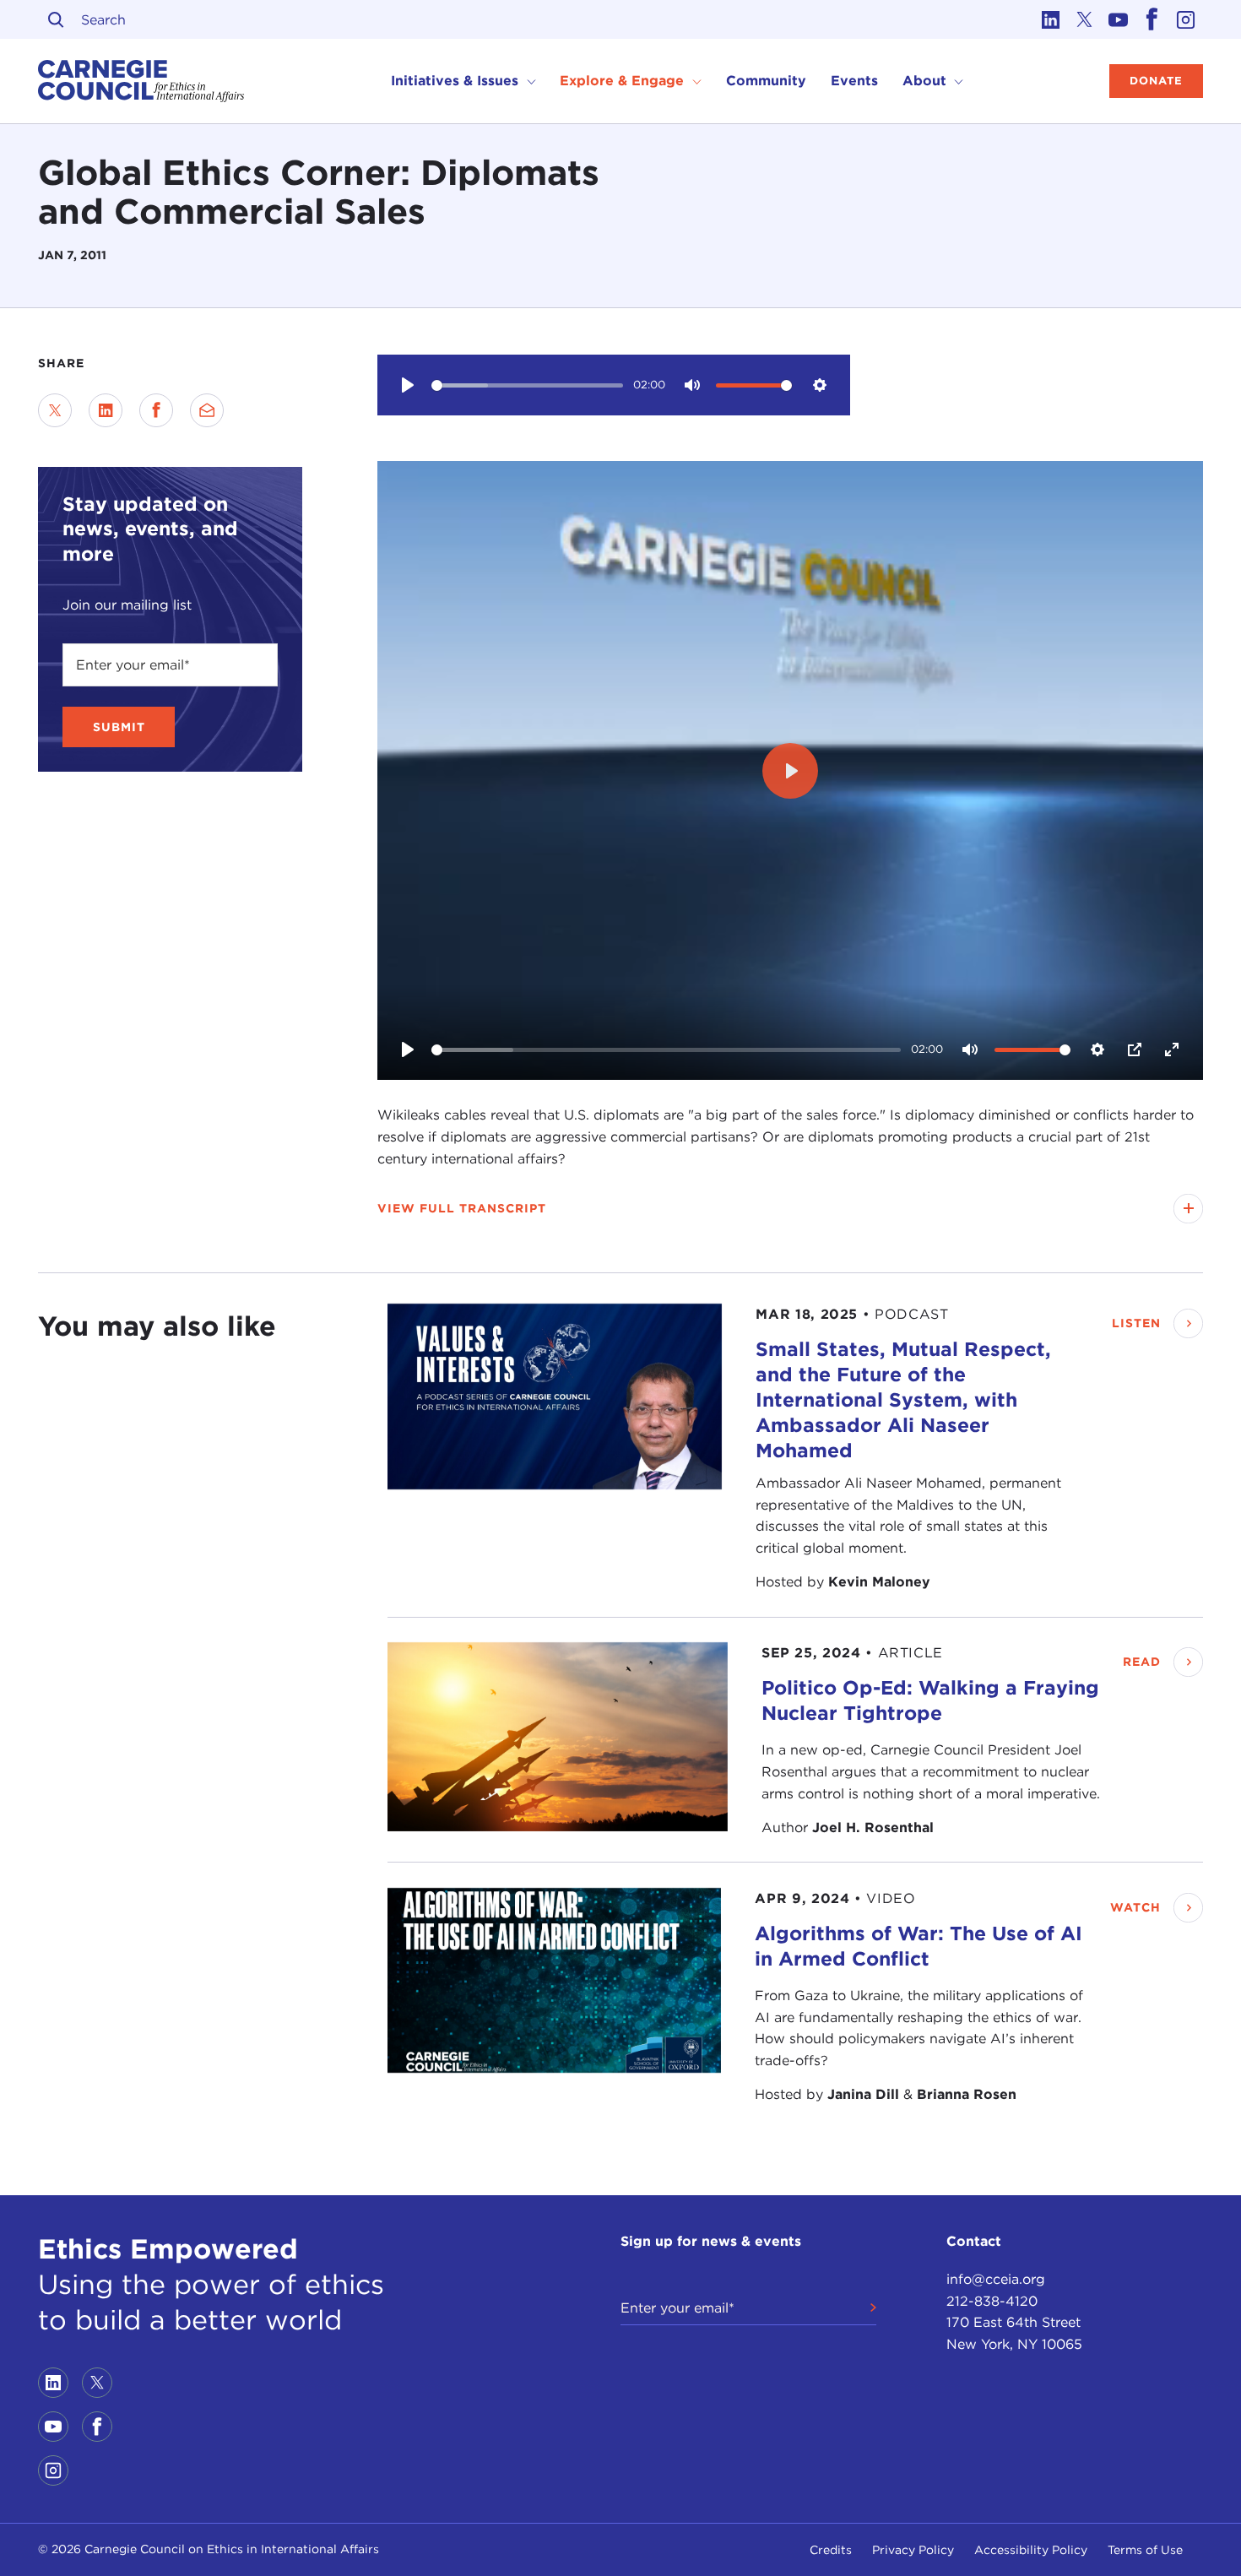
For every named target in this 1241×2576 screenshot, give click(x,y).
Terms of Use (1145, 2550)
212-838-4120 (992, 2301)
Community (766, 81)
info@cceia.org (996, 2279)
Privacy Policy (913, 2550)
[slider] (527, 385)
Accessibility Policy (1031, 2550)
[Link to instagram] (1186, 19)
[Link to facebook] (1152, 19)
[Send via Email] (207, 410)
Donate (1156, 81)
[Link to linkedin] (1051, 19)
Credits (831, 2550)
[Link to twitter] (1085, 19)
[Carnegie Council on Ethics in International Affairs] (141, 81)
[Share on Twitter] (55, 410)
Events (854, 81)
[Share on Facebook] (156, 410)
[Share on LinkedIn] (106, 410)
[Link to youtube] (1119, 19)
